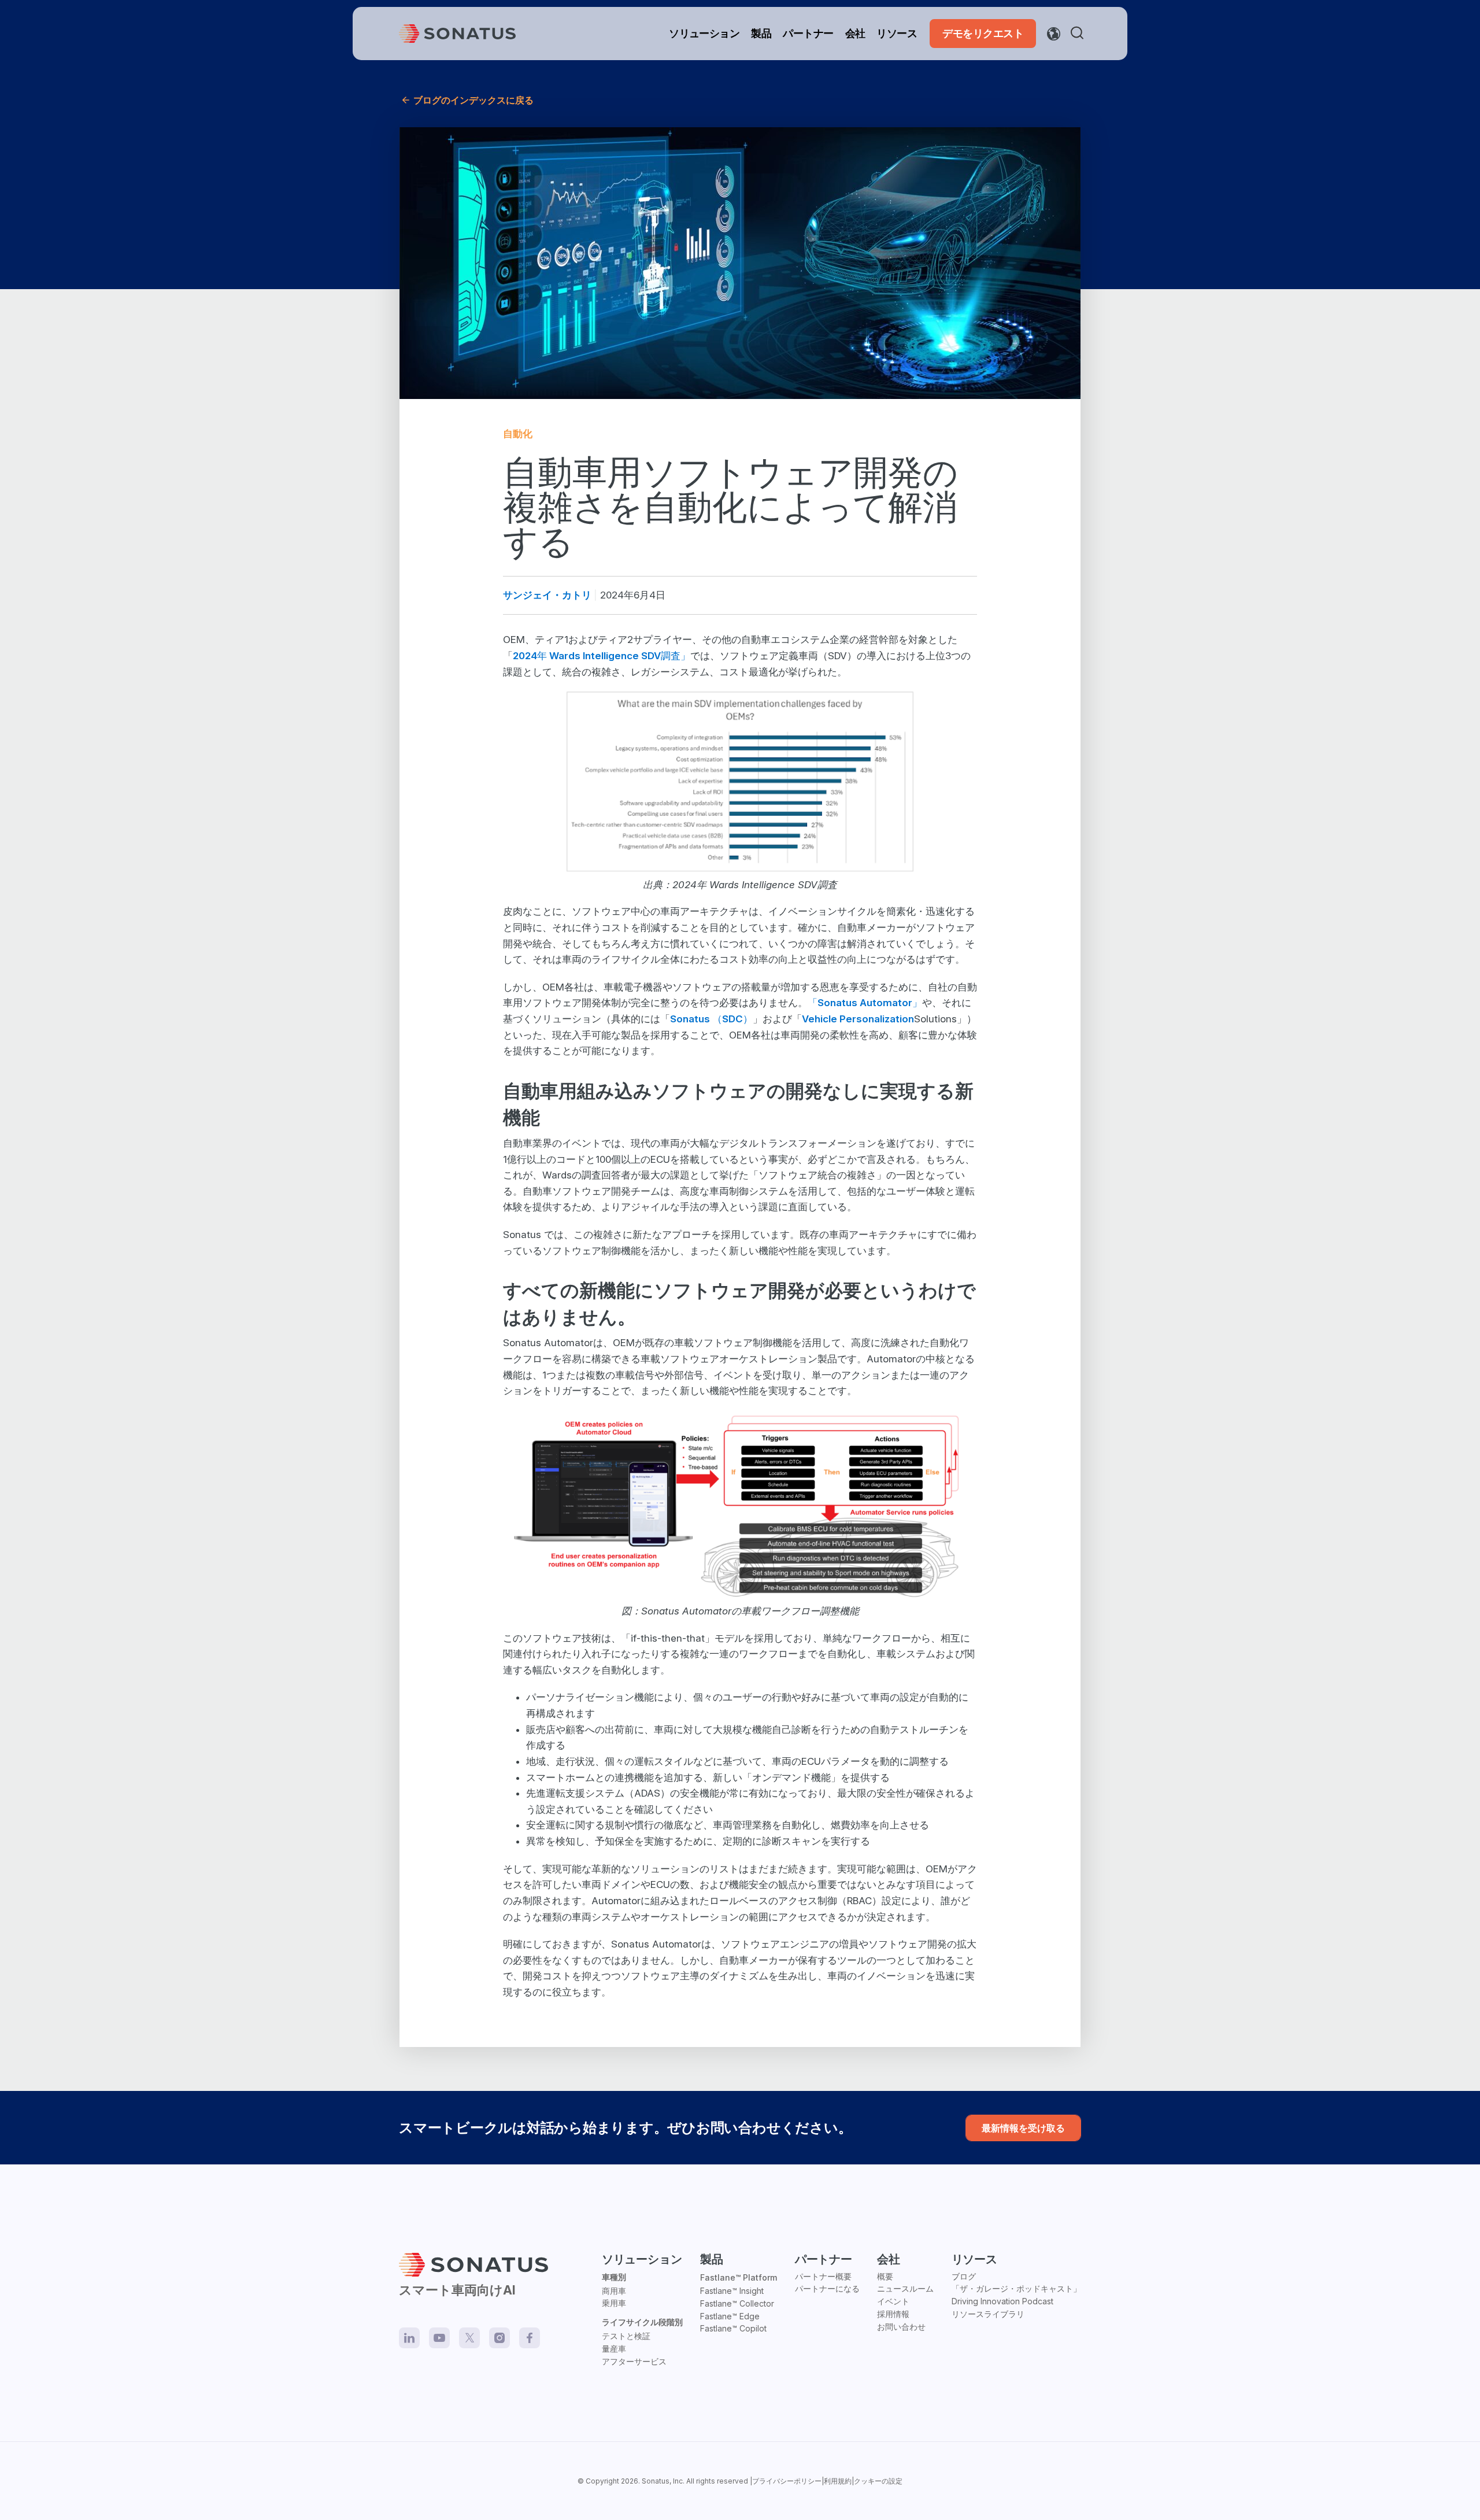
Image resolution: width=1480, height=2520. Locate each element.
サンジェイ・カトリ (547, 595)
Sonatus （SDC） (711, 1019)
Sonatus (656, 2481)
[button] (1079, 34)
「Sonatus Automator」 (865, 1003)
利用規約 (838, 2481)
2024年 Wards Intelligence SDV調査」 (602, 656)
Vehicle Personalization (858, 1019)
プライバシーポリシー (787, 2481)
